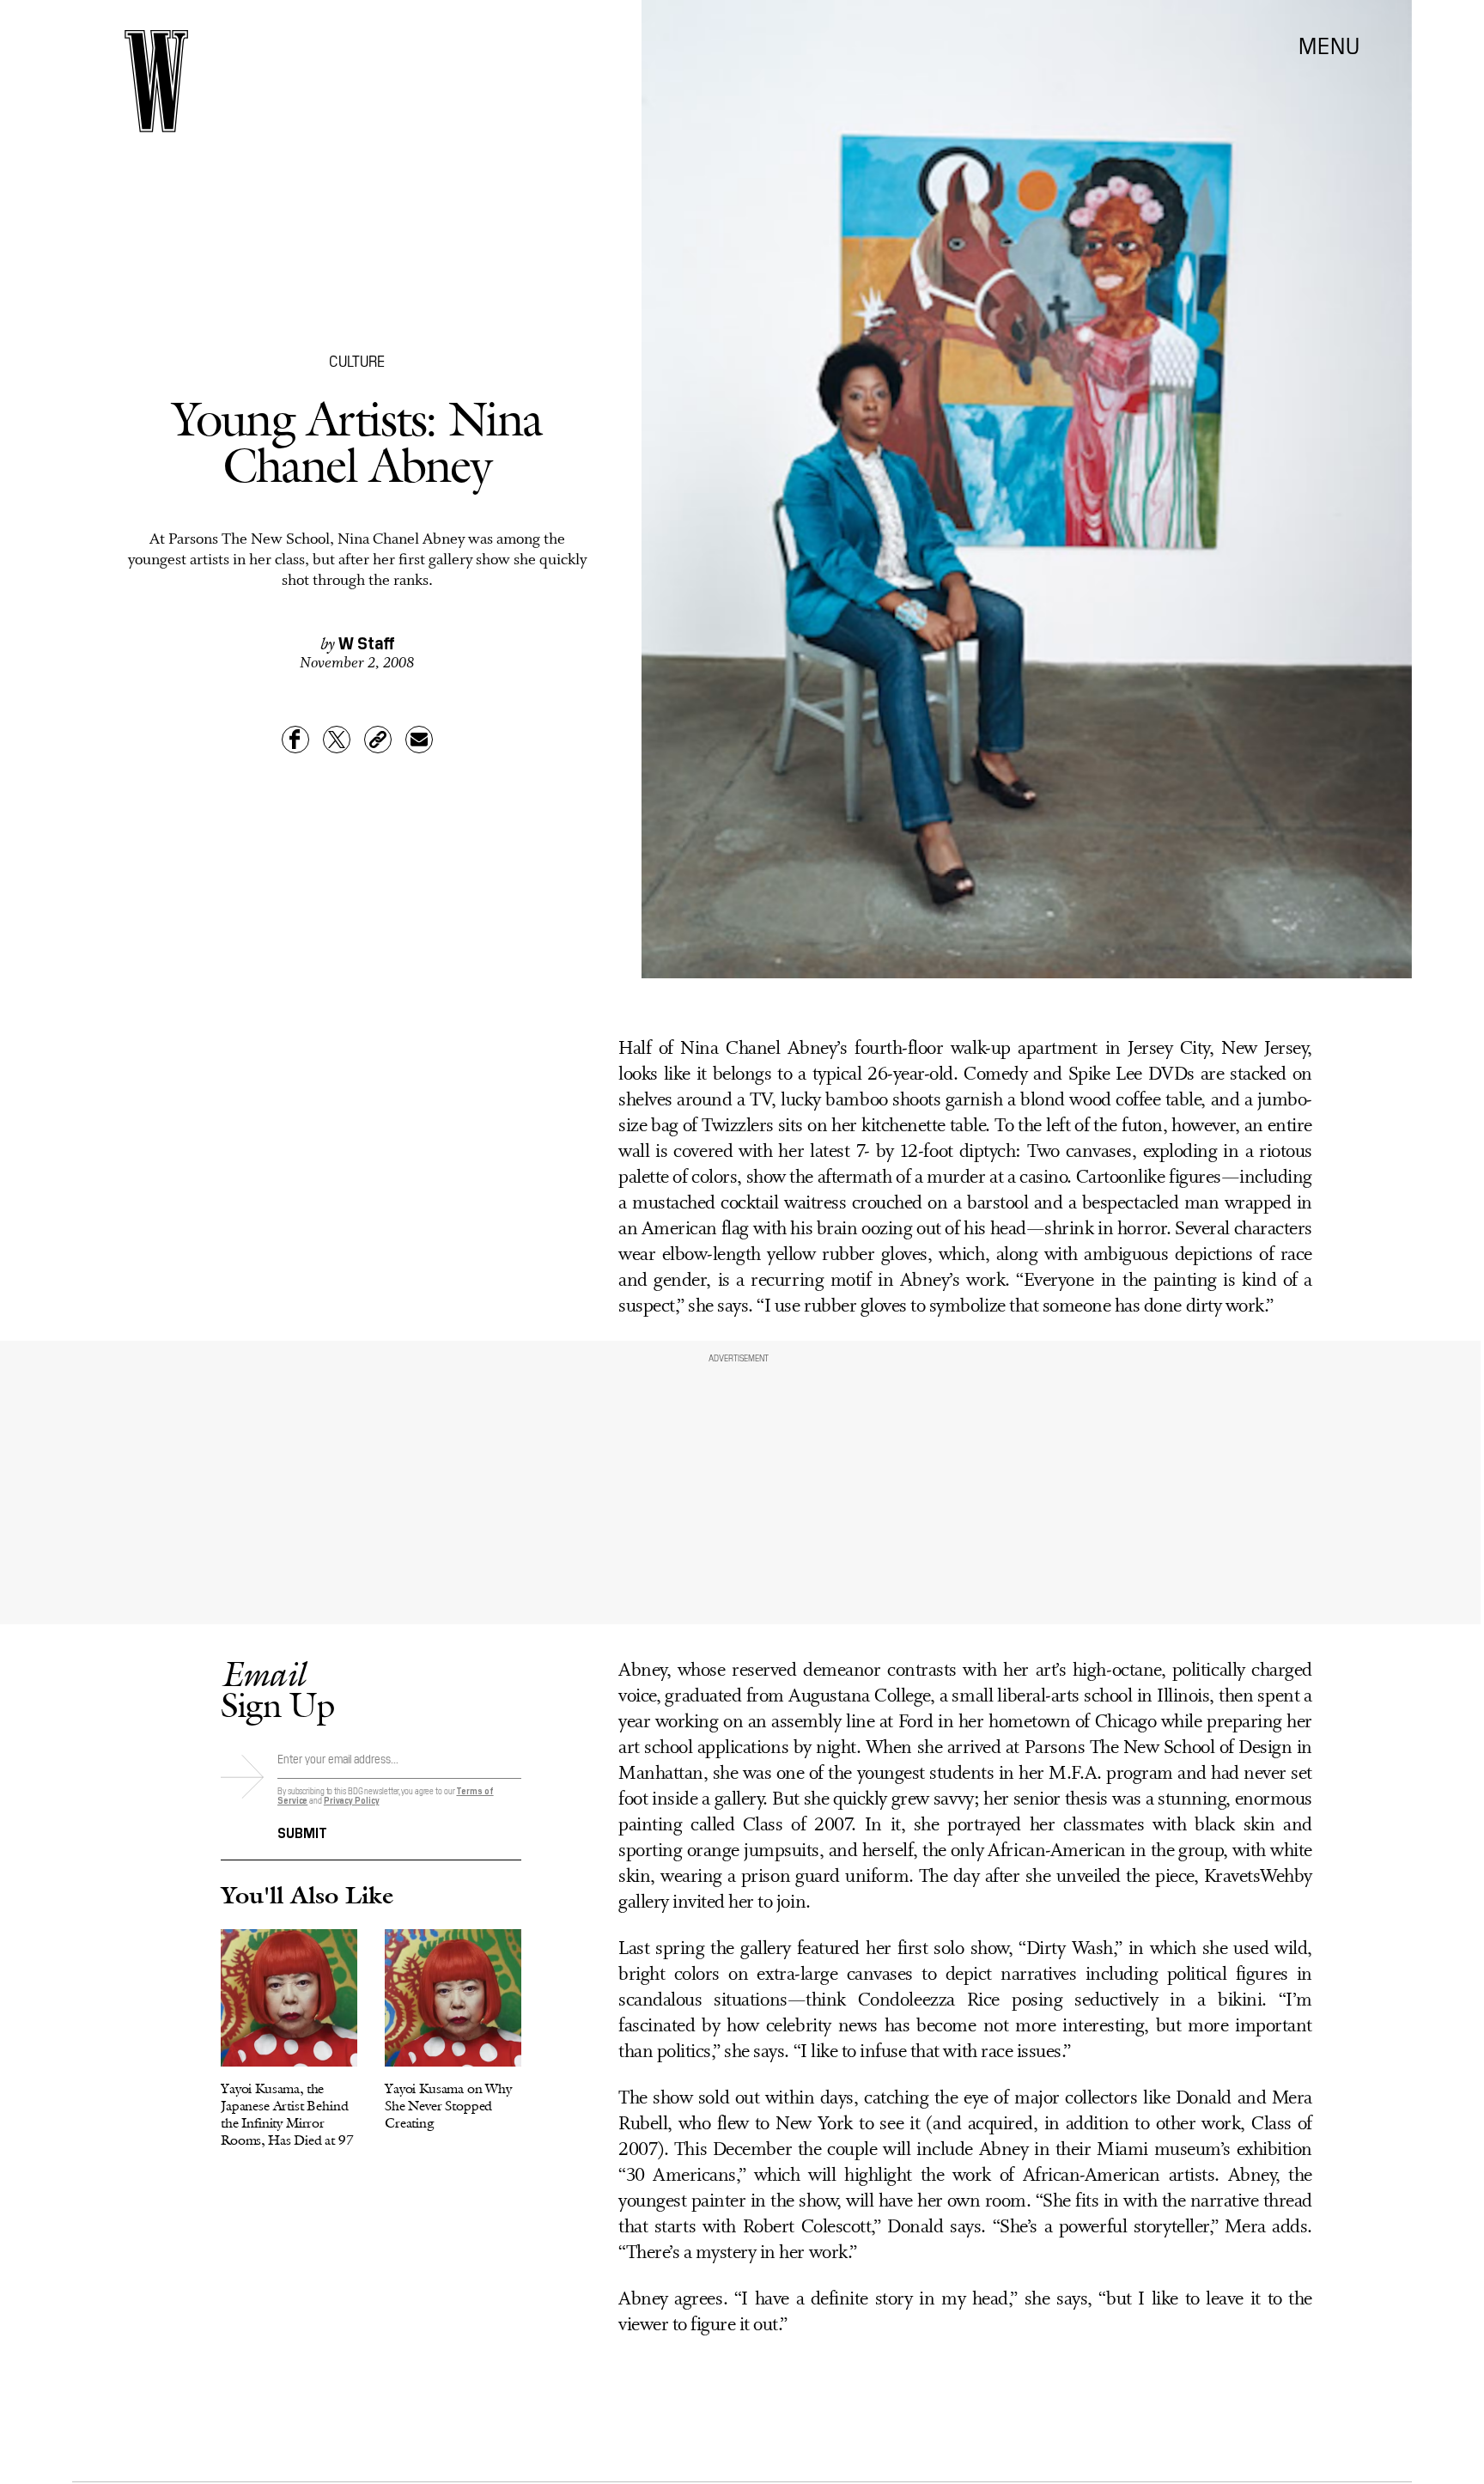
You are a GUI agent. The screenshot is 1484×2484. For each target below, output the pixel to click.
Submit (302, 1831)
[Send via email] (419, 740)
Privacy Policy (352, 1800)
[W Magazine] (156, 81)
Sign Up (277, 1689)
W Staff (367, 642)
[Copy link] (378, 740)
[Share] (295, 740)
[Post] (337, 740)
